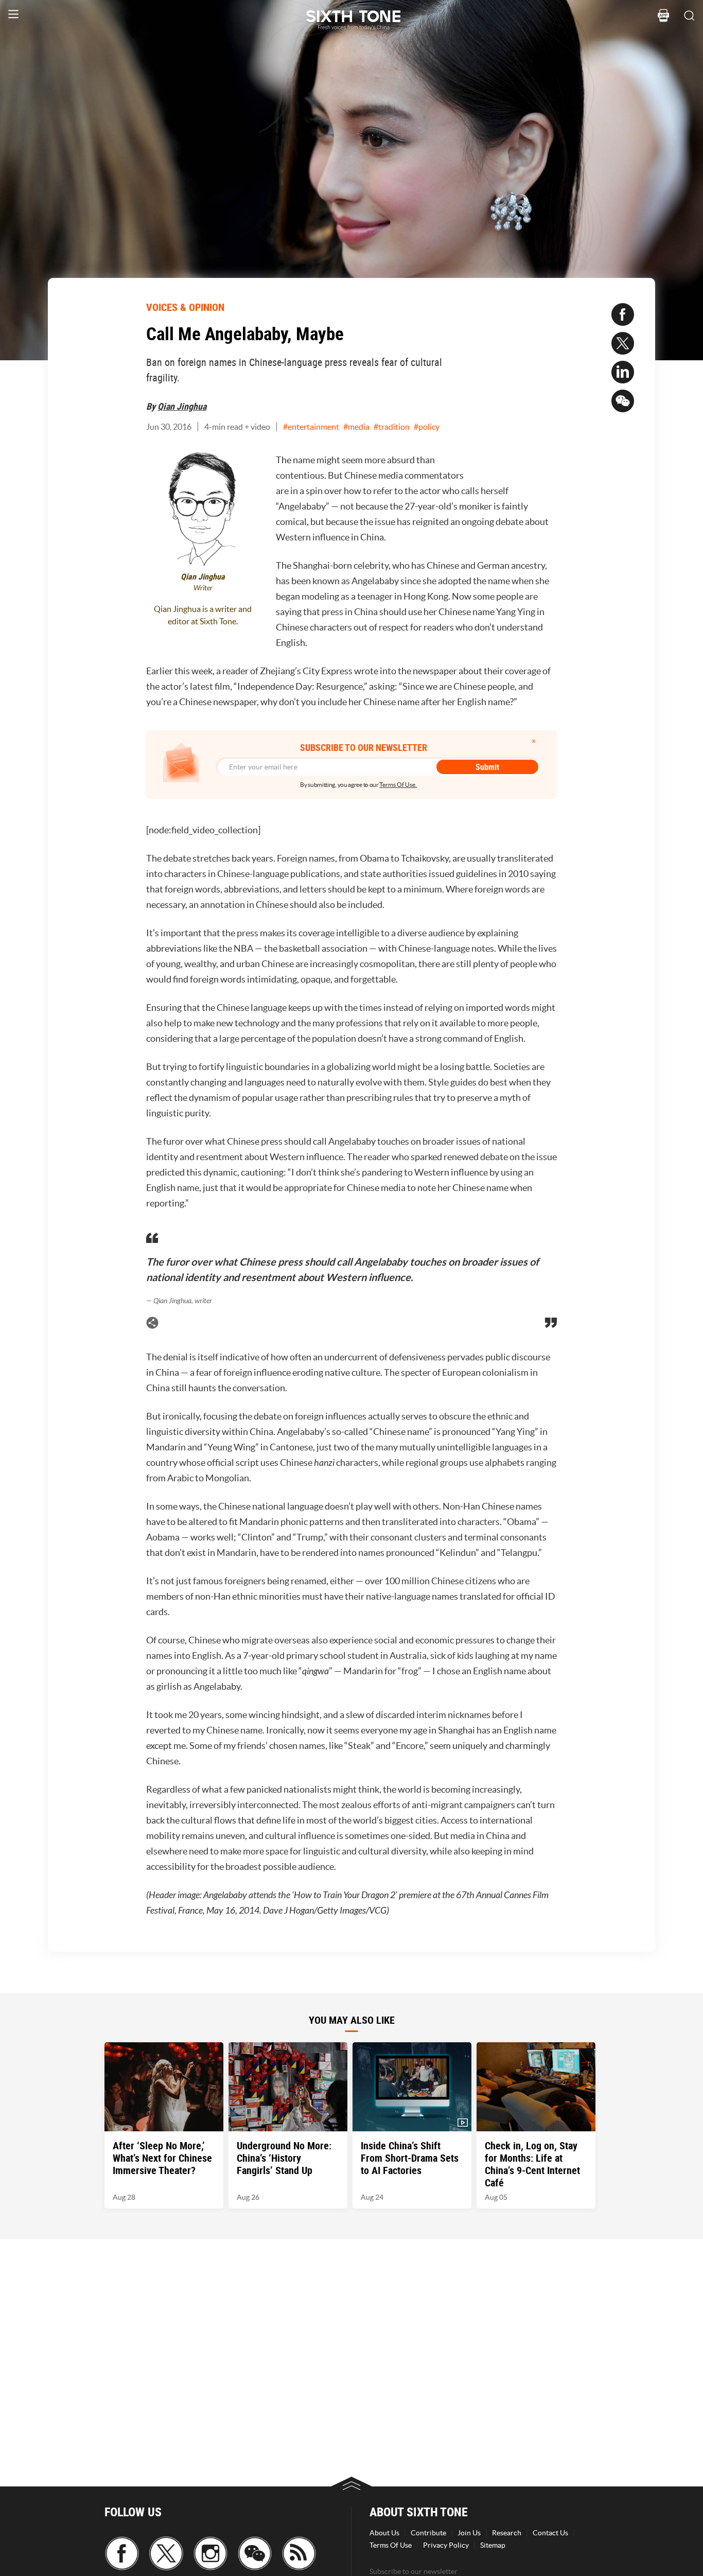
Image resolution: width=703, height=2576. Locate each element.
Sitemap (493, 2545)
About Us (384, 2533)
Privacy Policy (446, 2545)
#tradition (392, 427)
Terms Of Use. (398, 785)
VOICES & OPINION (185, 307)
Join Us (469, 2533)
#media (356, 427)
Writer (203, 588)
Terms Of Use (391, 2545)
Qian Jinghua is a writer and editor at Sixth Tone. (203, 615)
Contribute (428, 2533)
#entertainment (311, 427)
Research (507, 2533)
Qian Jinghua (182, 406)
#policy (427, 427)
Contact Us (550, 2533)
